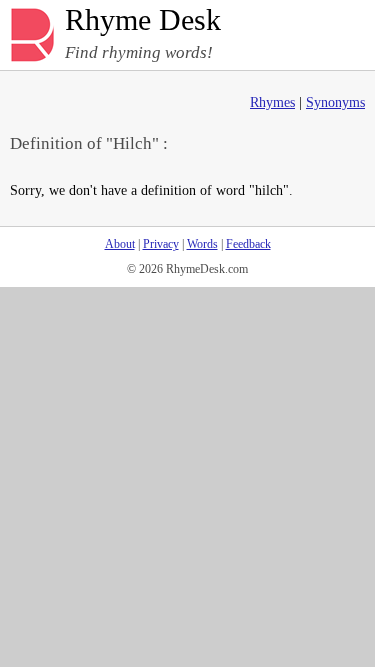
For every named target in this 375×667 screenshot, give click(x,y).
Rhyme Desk (143, 20)
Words (202, 244)
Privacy (161, 244)
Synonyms (335, 102)
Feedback (248, 244)
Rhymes (272, 102)
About (120, 244)
